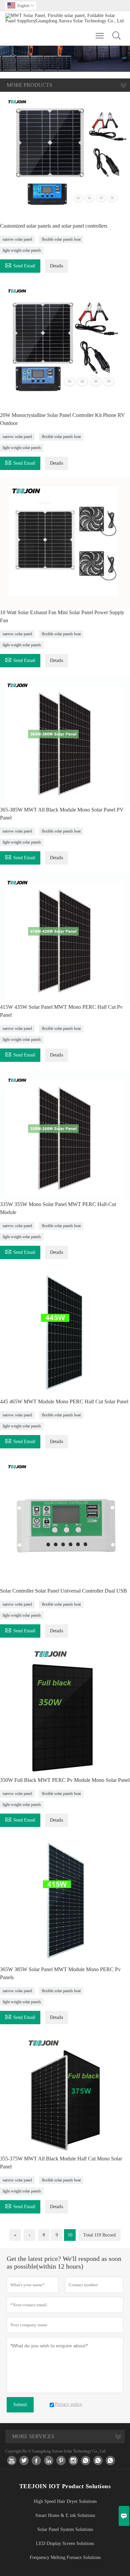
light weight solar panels (22, 250)
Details (56, 266)
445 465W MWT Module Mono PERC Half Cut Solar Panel (64, 1401)
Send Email (20, 265)
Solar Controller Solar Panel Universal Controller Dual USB (63, 1591)
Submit (20, 2405)
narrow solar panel (17, 239)
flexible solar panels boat (61, 239)
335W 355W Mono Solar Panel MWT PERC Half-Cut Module (58, 1208)
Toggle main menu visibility (100, 35)
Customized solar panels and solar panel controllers (54, 226)
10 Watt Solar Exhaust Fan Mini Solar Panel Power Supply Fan (62, 616)
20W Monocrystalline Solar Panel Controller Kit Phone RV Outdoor (62, 419)
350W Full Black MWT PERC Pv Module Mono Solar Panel (65, 1780)
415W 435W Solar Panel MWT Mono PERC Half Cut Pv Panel (61, 1011)
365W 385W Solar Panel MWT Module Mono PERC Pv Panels (60, 1973)
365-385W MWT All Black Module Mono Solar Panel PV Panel (62, 814)
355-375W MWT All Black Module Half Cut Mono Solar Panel (61, 2163)
